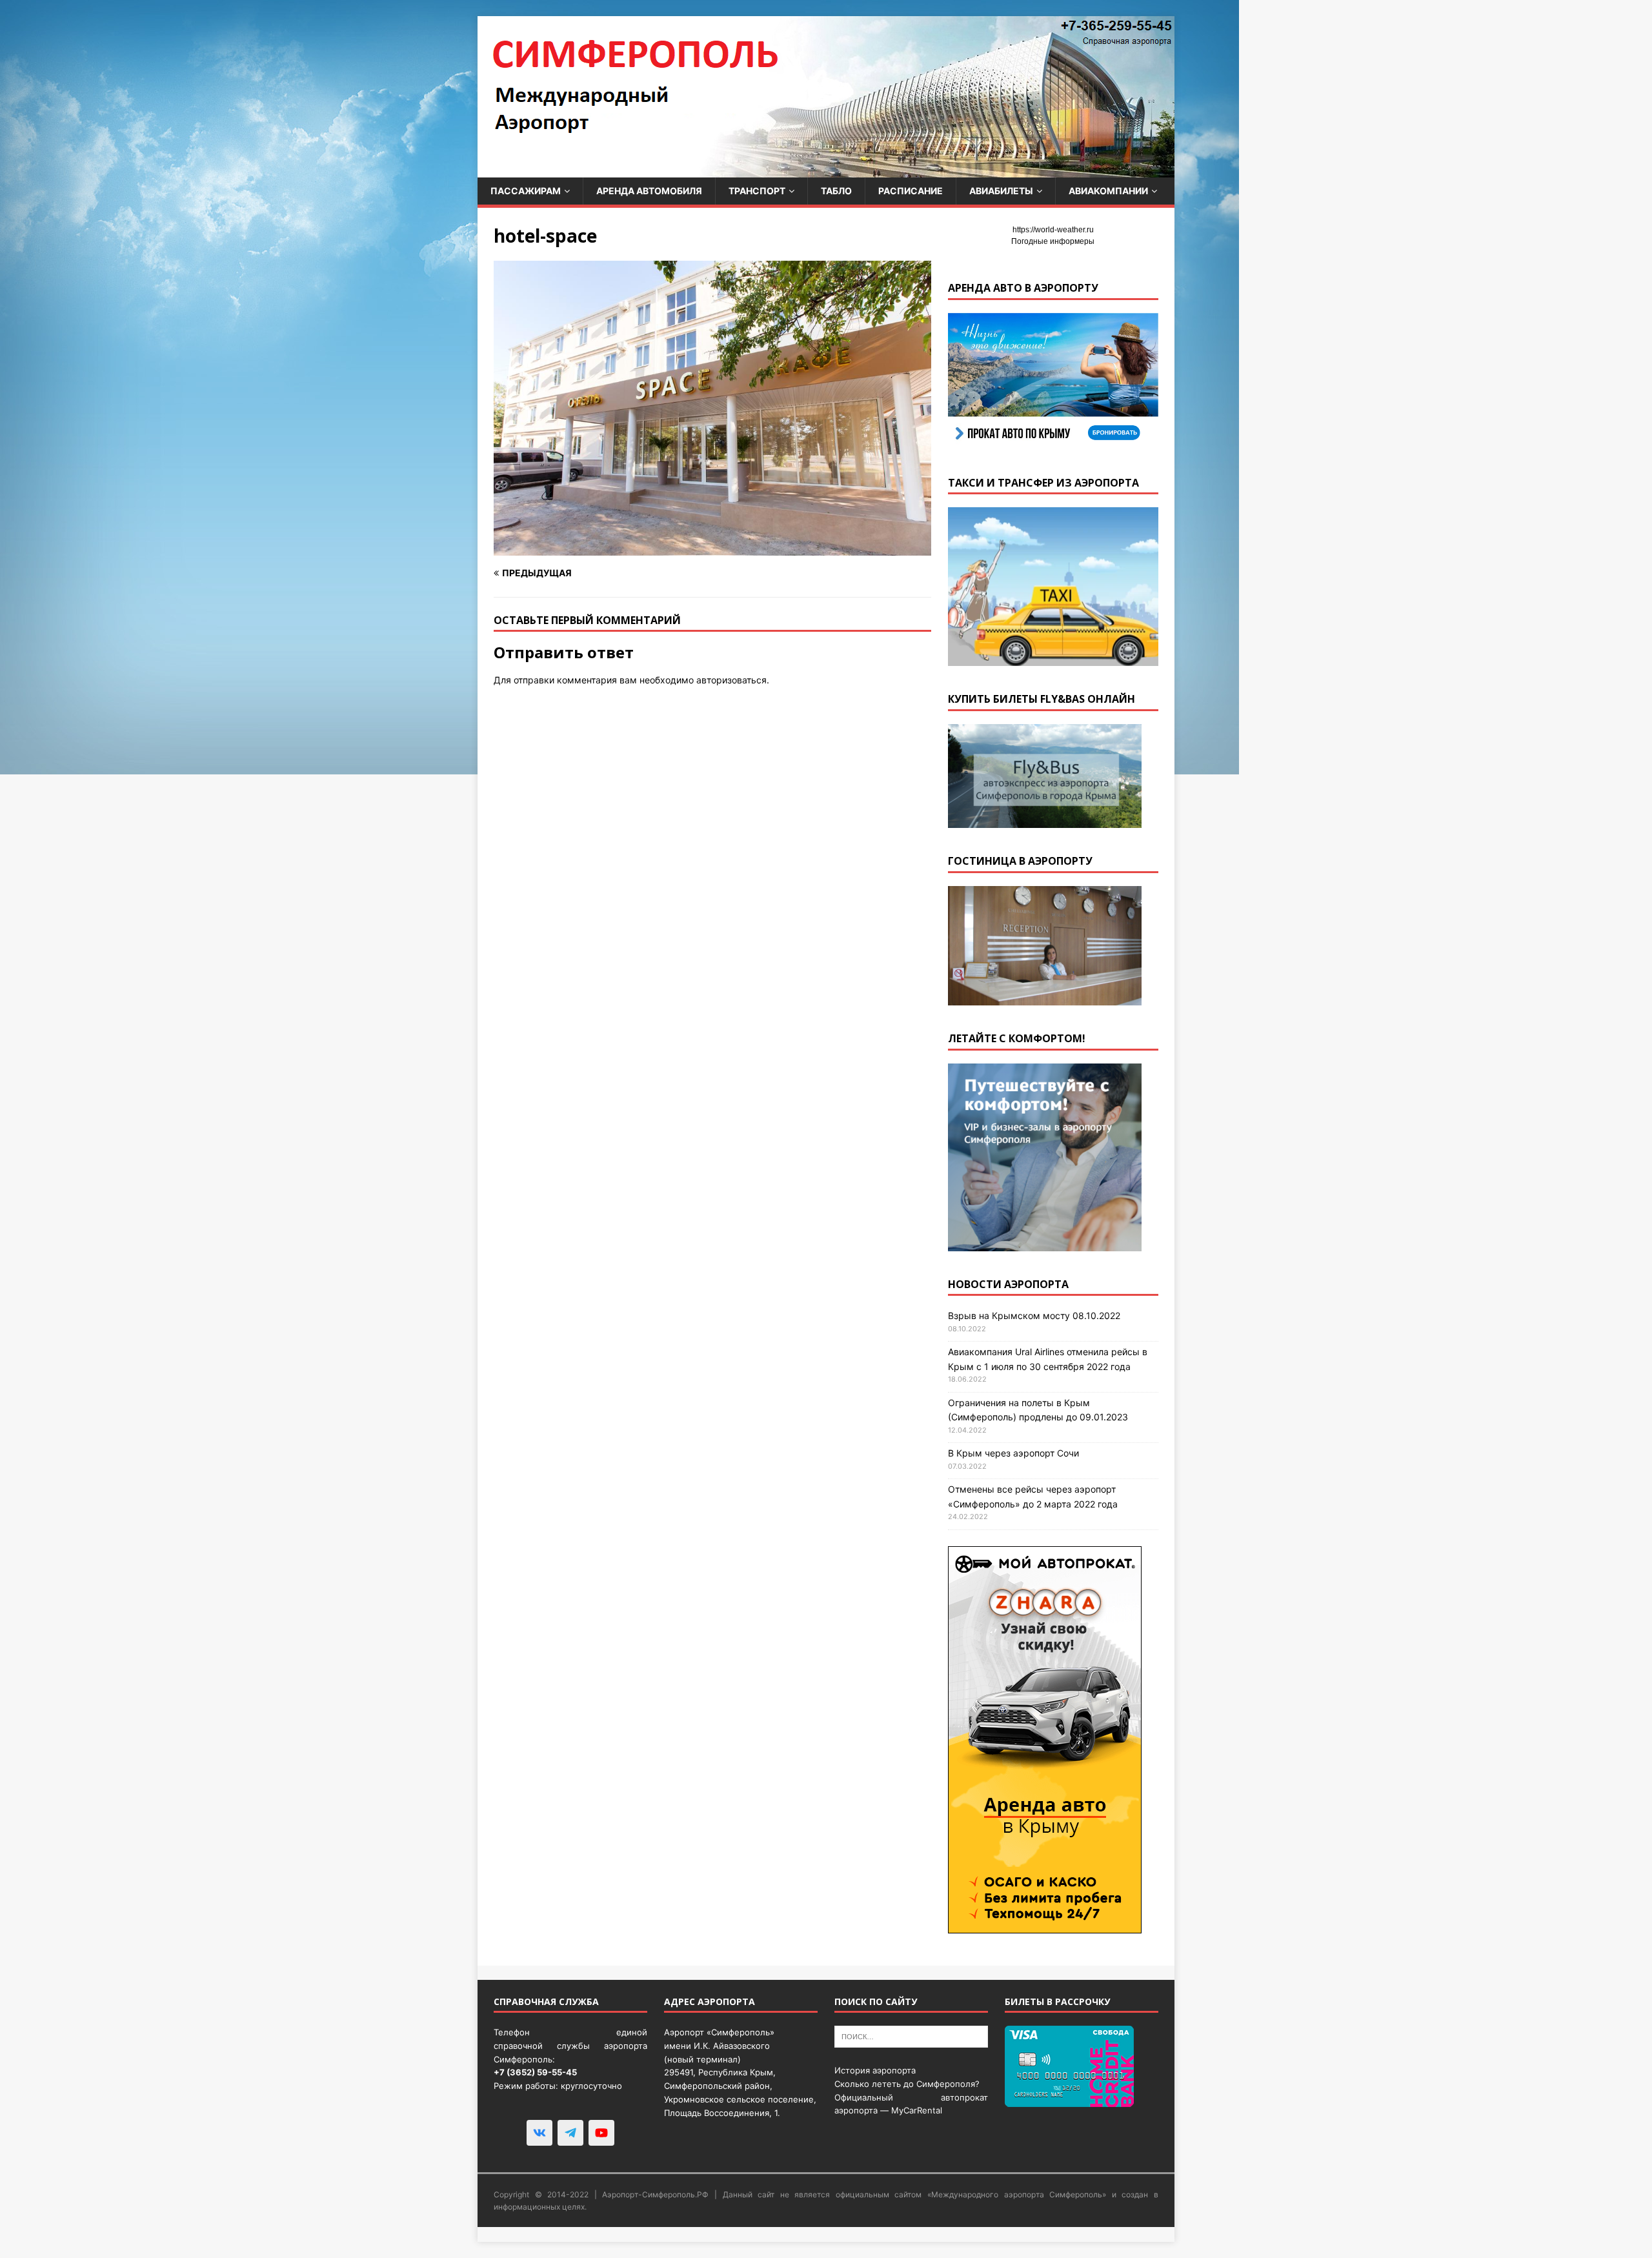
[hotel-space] (712, 548)
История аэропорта (875, 2070)
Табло (836, 191)
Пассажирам (526, 191)
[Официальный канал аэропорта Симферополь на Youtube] (601, 2133)
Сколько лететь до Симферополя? (907, 2084)
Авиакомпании (1108, 191)
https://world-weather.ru (1053, 230)
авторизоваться (731, 680)
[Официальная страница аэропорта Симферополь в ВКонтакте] (539, 2133)
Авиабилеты (1001, 191)
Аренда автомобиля (649, 191)
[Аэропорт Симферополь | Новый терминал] (826, 170)
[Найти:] (911, 2036)
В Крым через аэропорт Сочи (1013, 1453)
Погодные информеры (1053, 241)
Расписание (911, 191)
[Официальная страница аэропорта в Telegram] (570, 2133)
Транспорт (757, 191)
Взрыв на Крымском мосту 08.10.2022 (1034, 1315)
